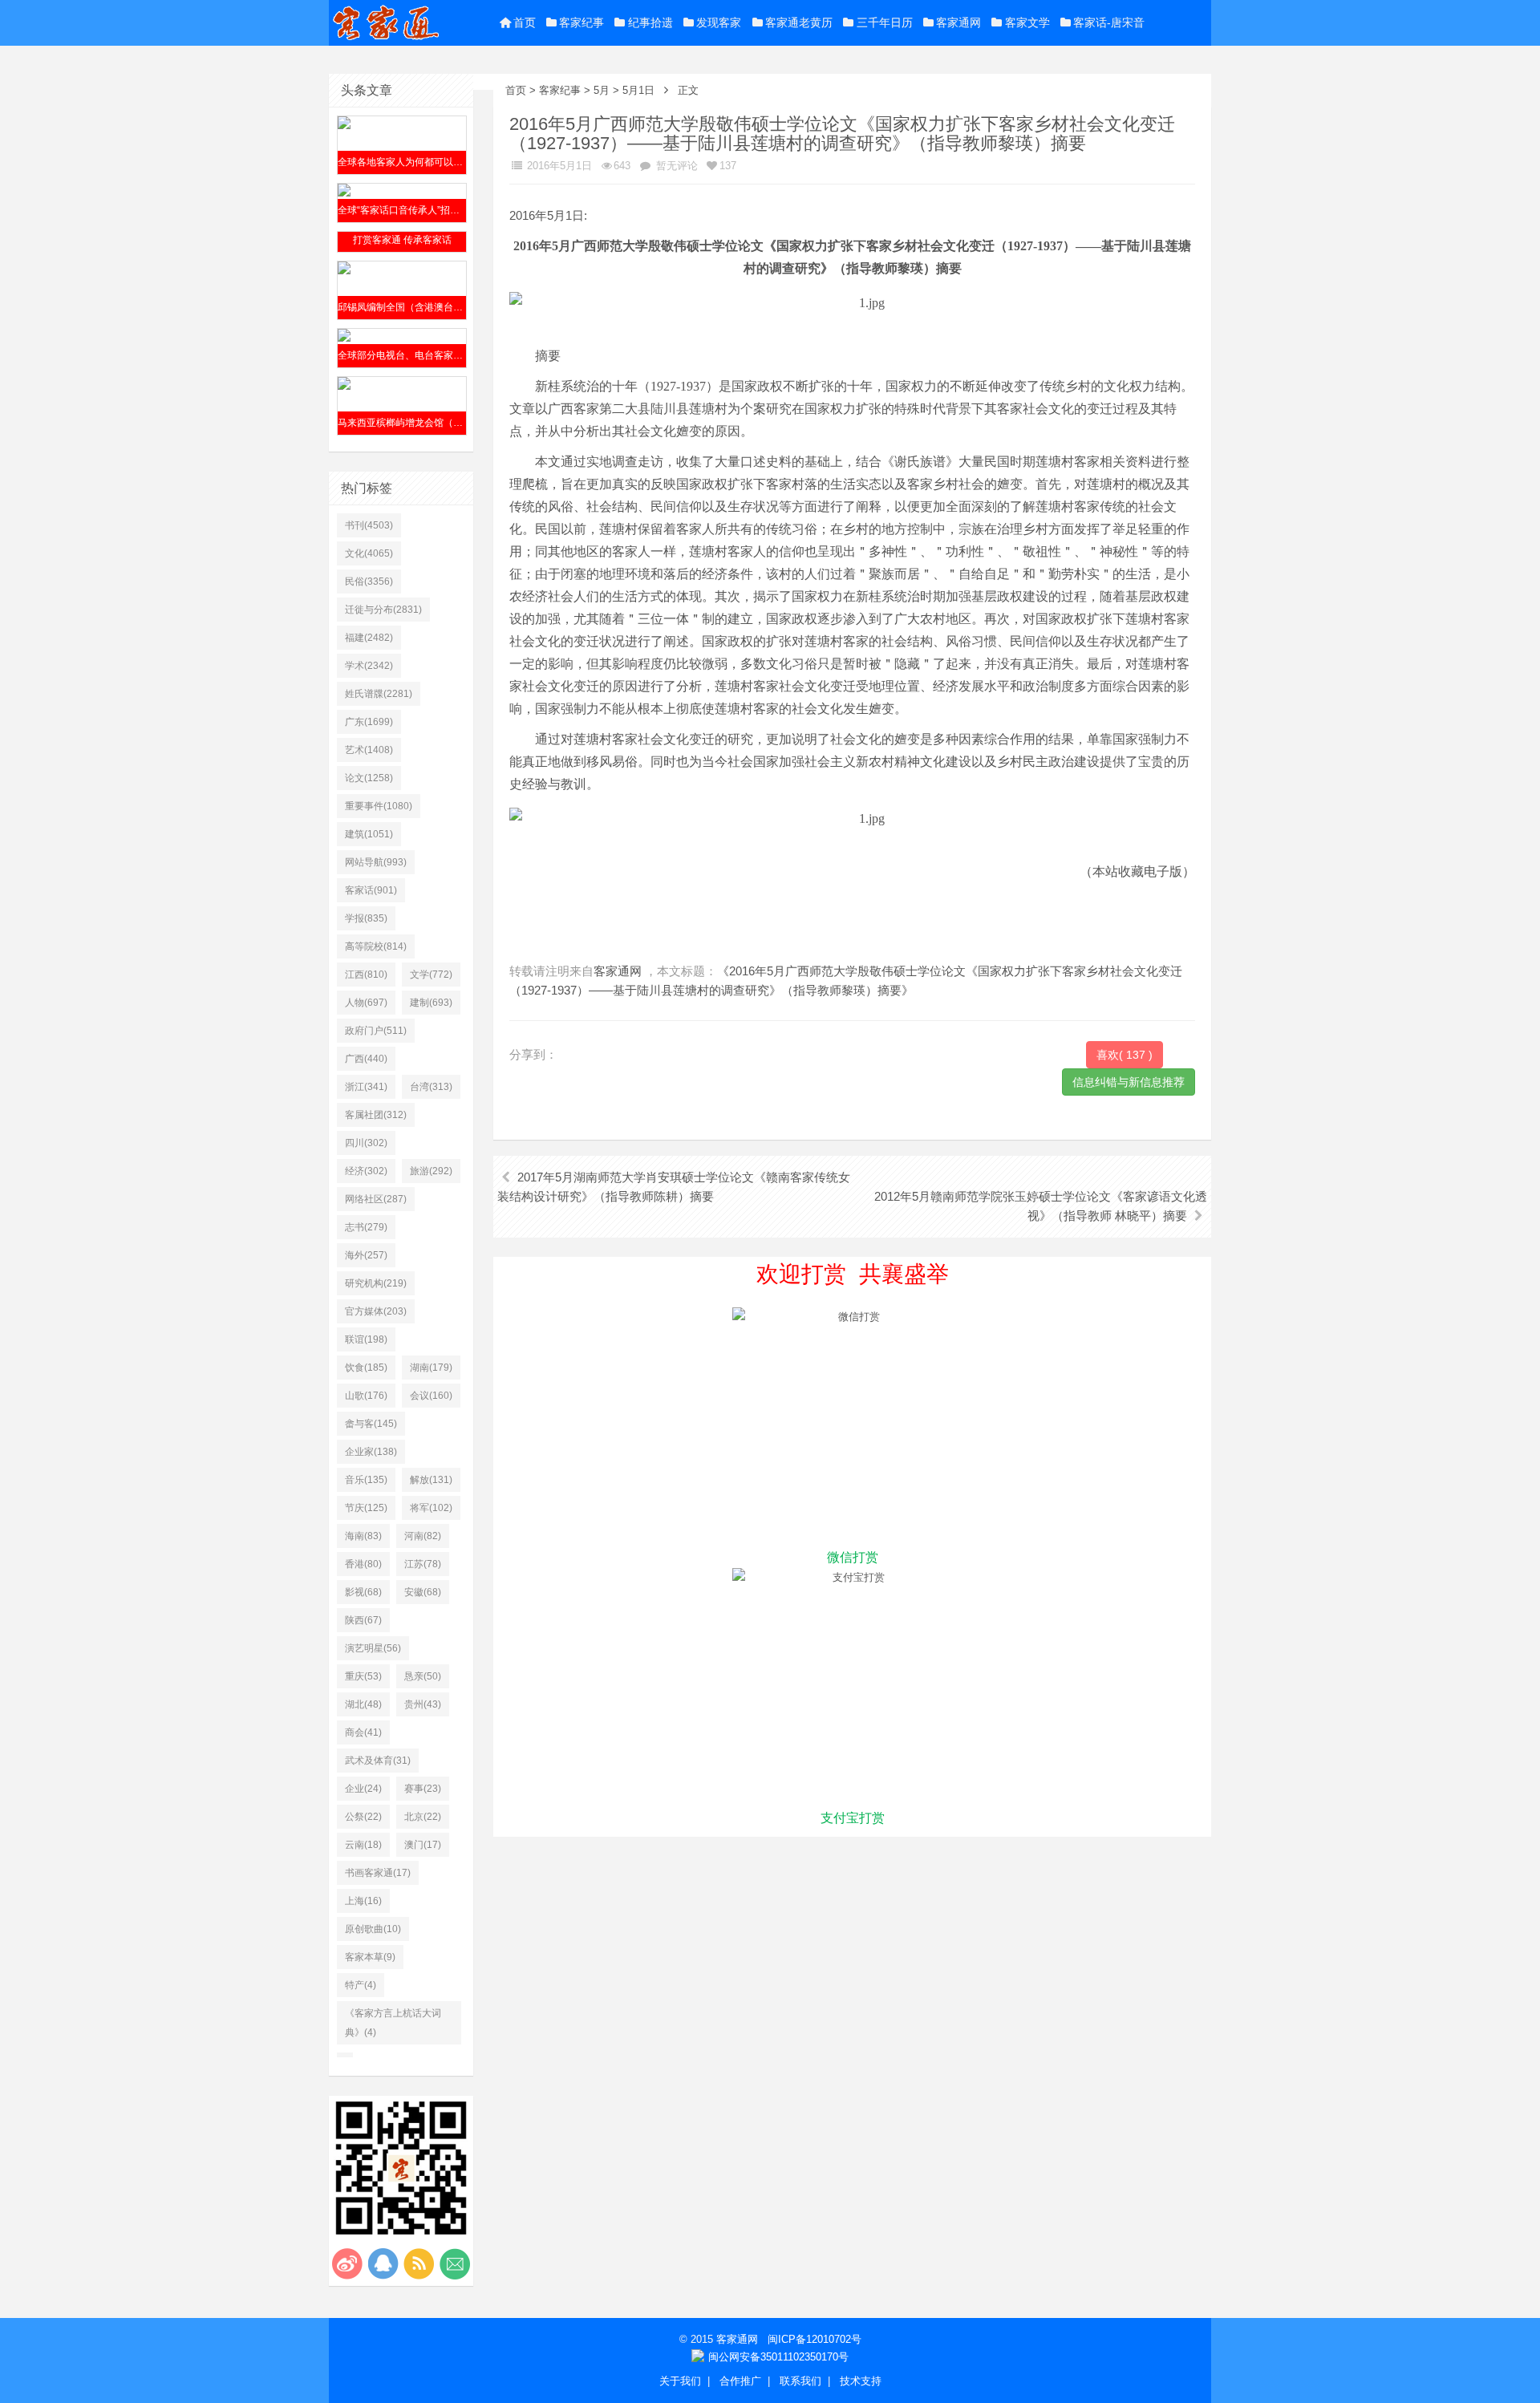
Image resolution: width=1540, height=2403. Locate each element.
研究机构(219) (376, 1283)
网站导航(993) (376, 862)
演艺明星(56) (373, 1648)
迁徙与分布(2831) (383, 610)
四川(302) (366, 1143)
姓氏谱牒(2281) (379, 694)
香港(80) (363, 1564)
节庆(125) (366, 1508)
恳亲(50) (423, 1676)
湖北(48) (363, 1704)
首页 (525, 22)
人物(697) (366, 1003)
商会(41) (363, 1732)
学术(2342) (369, 666)
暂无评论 (675, 166)
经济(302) (366, 1171)
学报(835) (366, 918)
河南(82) (423, 1536)
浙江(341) (366, 1087)
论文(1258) (369, 778)
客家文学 (1027, 22)
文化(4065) (369, 553)
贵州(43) (423, 1704)
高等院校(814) (376, 946)
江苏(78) (423, 1564)
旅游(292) (431, 1171)
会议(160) (431, 1396)
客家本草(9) (370, 1957)
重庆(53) (363, 1676)
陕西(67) (363, 1620)
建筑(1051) (369, 834)
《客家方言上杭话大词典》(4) (393, 2023)
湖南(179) (431, 1368)
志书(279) (366, 1227)
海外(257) (366, 1255)
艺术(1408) (369, 750)
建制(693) (431, 1003)
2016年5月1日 (558, 166)
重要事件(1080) (379, 806)
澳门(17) (423, 1845)
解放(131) (431, 1480)
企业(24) (363, 1789)
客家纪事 (582, 22)
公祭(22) (363, 1817)
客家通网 (958, 22)
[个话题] (345, 2055)
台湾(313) (431, 1087)
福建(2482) (369, 638)
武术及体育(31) (378, 1761)
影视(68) (363, 1592)
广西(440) (366, 1059)
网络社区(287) (376, 1199)
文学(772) (431, 975)
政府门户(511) (376, 1031)
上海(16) (363, 1901)
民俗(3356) (369, 582)
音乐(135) (366, 1480)
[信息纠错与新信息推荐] (1129, 1081)
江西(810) (366, 975)
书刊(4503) (369, 525)
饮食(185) (366, 1368)
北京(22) (423, 1817)
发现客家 (719, 22)
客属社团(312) (376, 1115)
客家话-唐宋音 (1109, 22)
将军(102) (431, 1508)
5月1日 (638, 90)
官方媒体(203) (376, 1311)
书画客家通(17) (378, 1873)
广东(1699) (369, 722)
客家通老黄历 (799, 22)
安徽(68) (423, 1592)
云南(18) (363, 1845)
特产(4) (361, 1985)
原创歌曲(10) (373, 1929)
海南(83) (363, 1536)
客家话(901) (371, 890)
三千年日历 (885, 22)
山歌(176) (366, 1396)
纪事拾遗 (650, 22)
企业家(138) (371, 1452)
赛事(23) (423, 1789)
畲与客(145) (371, 1424)
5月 (602, 90)
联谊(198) (366, 1339)
